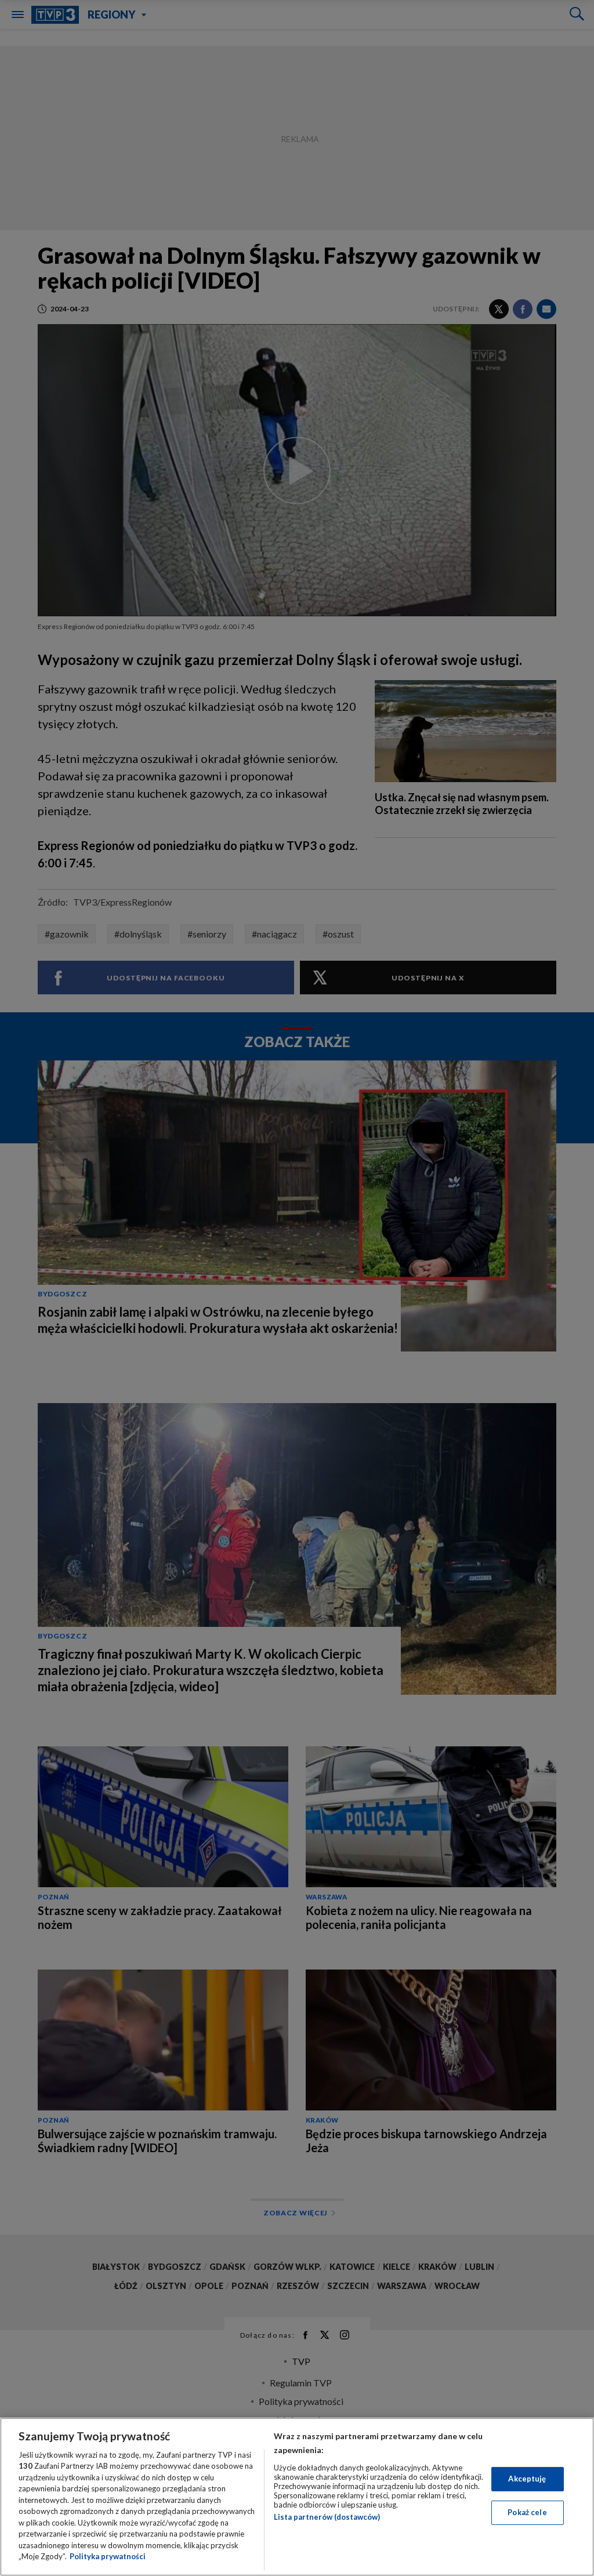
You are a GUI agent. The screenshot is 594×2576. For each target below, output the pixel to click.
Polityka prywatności (108, 2556)
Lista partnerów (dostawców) (327, 2517)
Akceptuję (527, 2479)
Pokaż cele (527, 2512)
